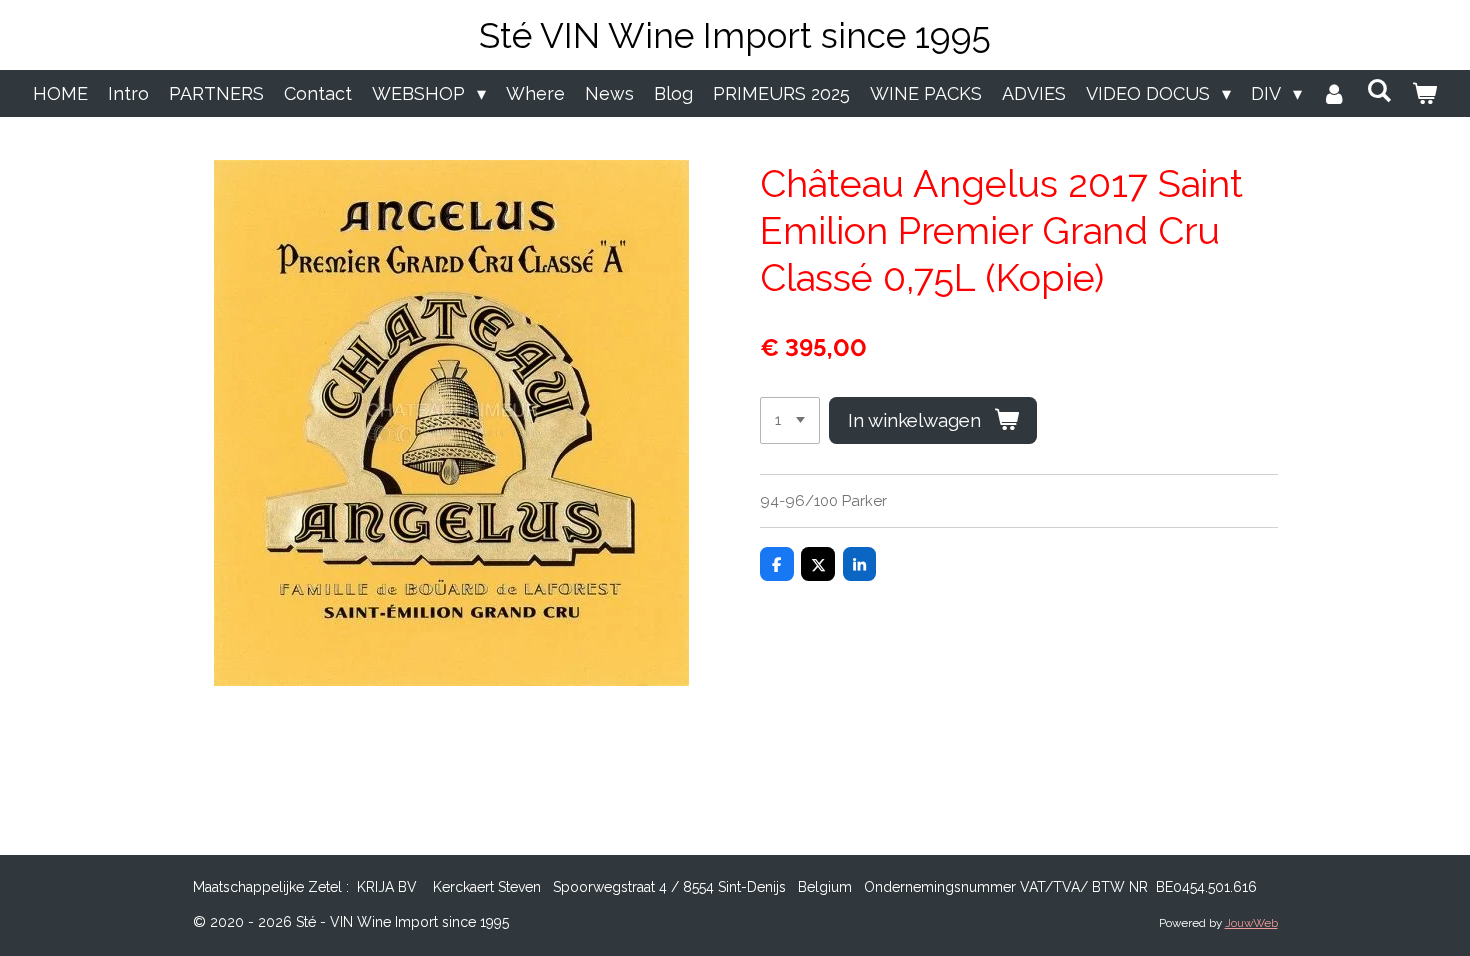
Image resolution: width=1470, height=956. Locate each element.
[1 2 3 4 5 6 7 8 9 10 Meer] (790, 420)
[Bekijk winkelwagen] (1424, 93)
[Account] (1334, 93)
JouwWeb (1251, 923)
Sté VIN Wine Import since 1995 (735, 35)
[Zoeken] (1379, 90)
